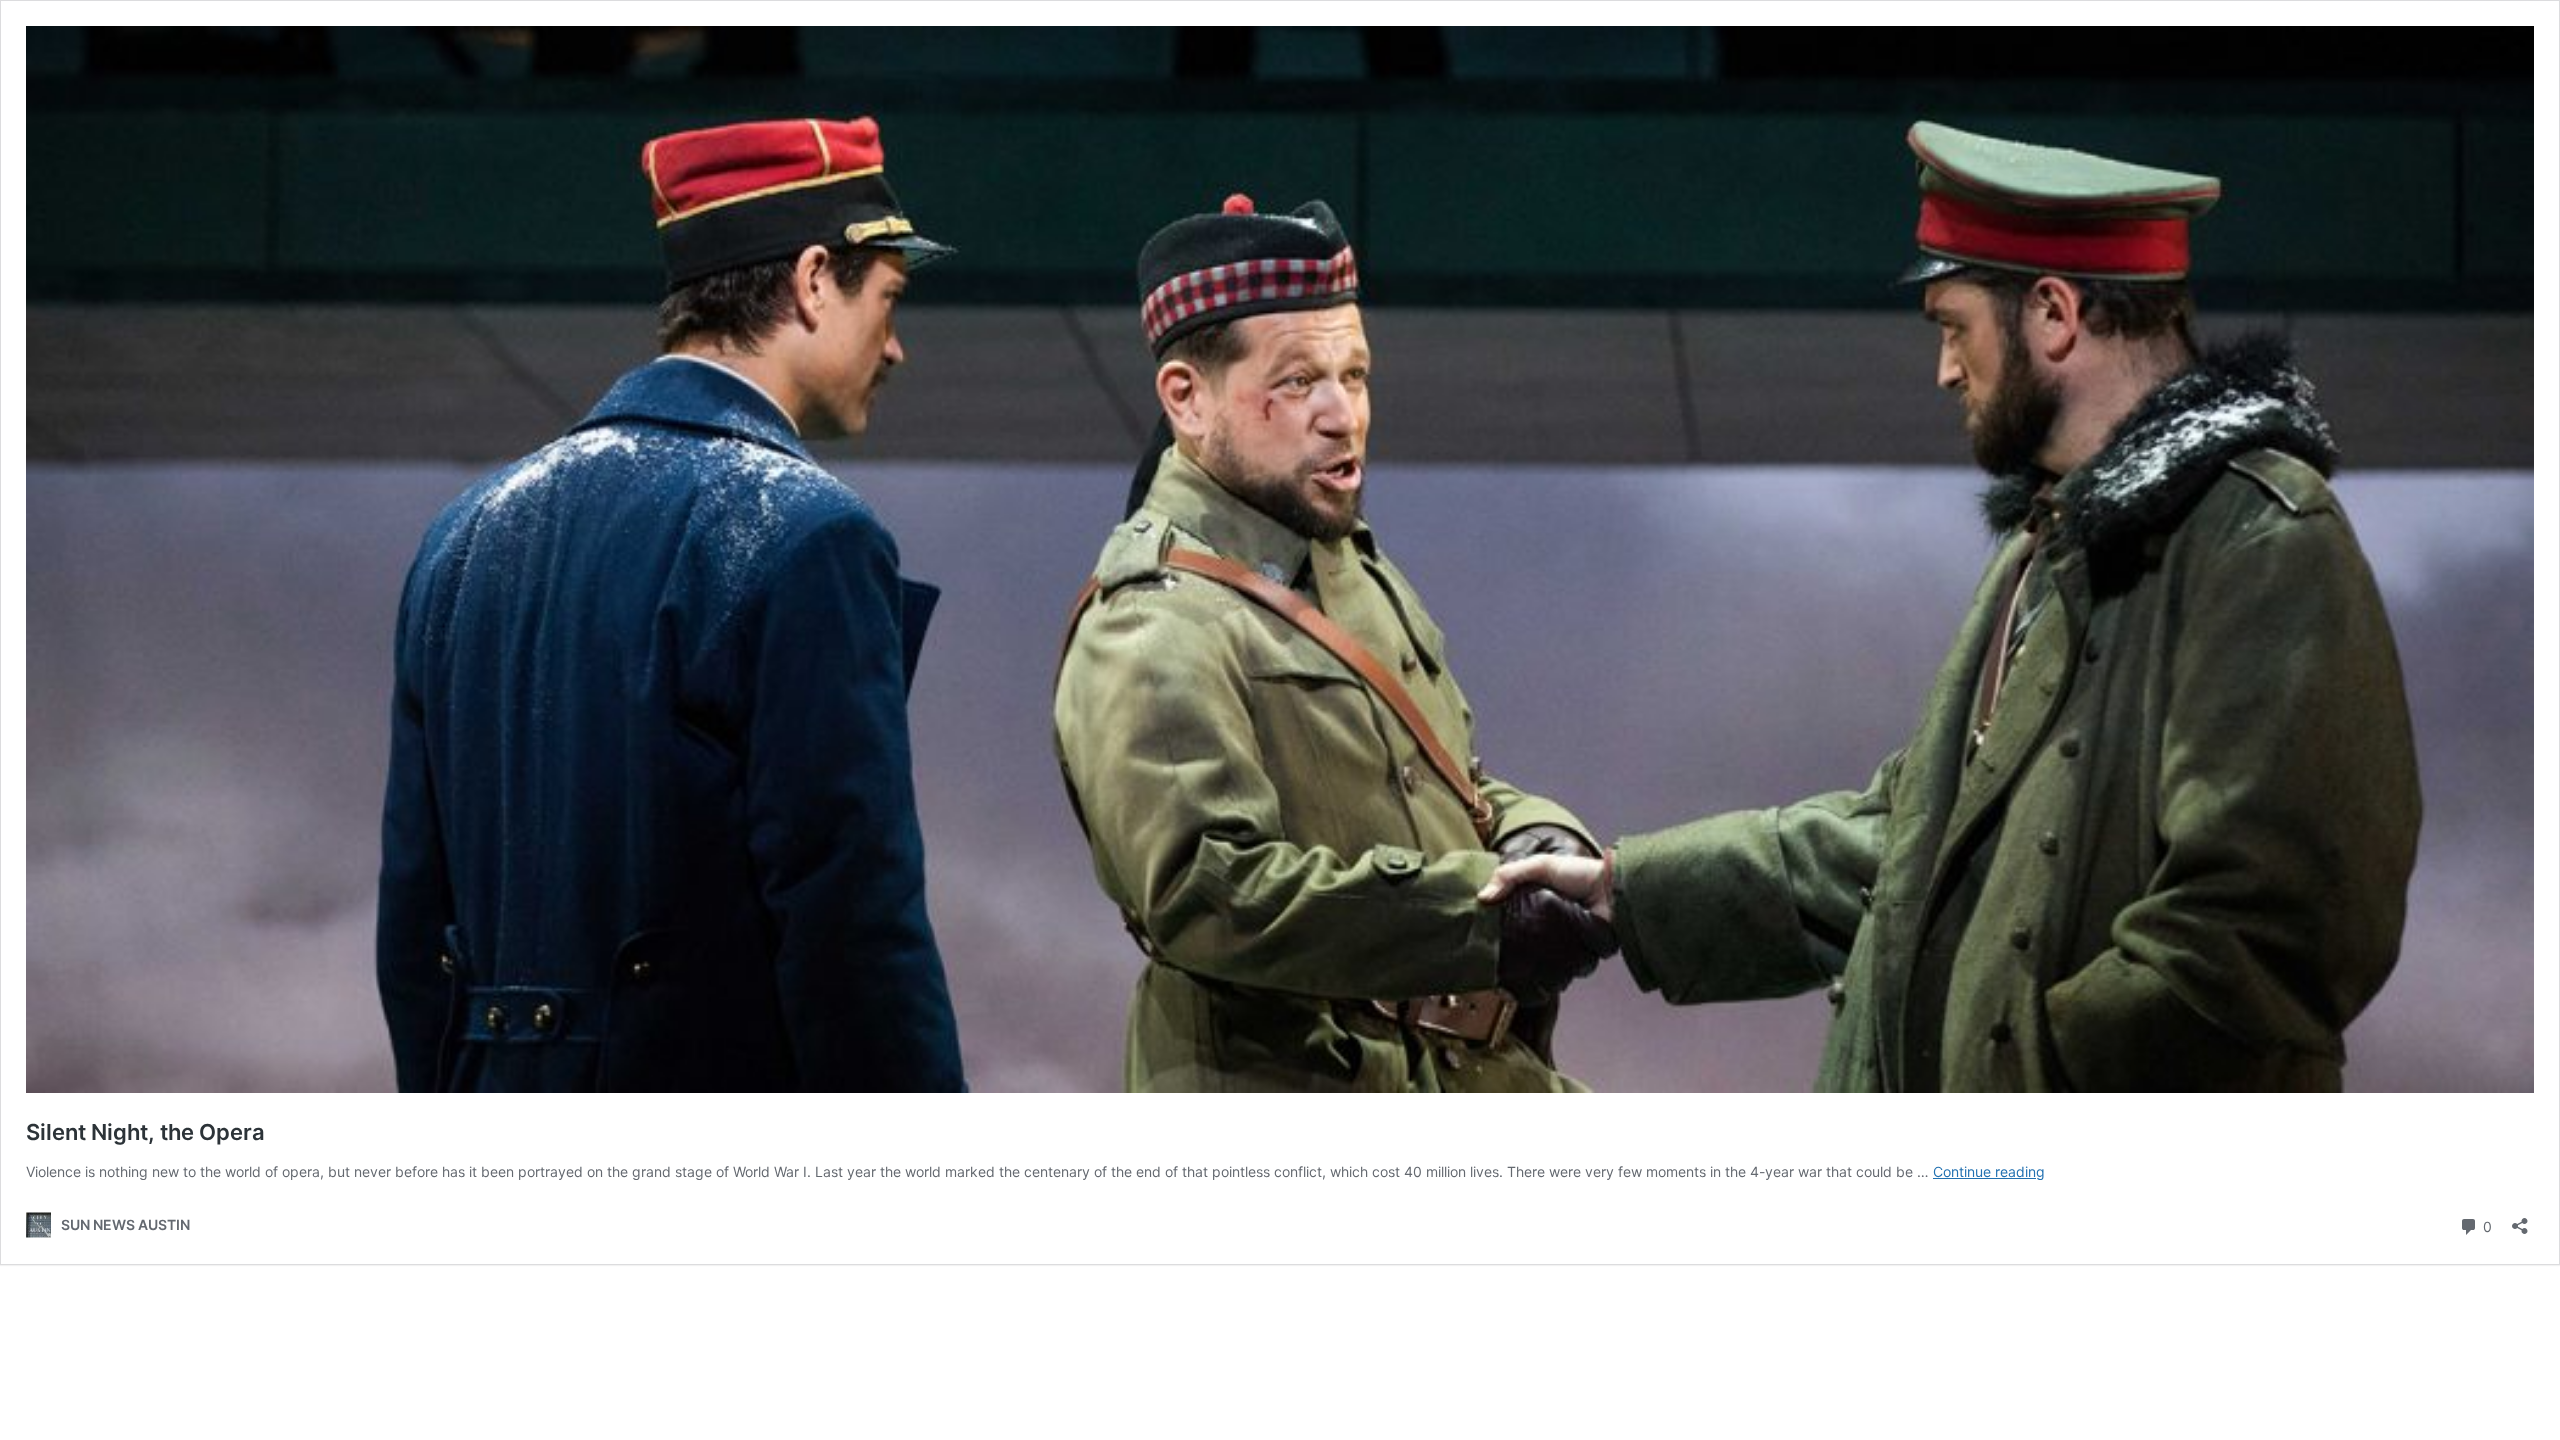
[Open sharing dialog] (2520, 1219)
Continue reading (1989, 1171)
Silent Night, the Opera (145, 1132)
